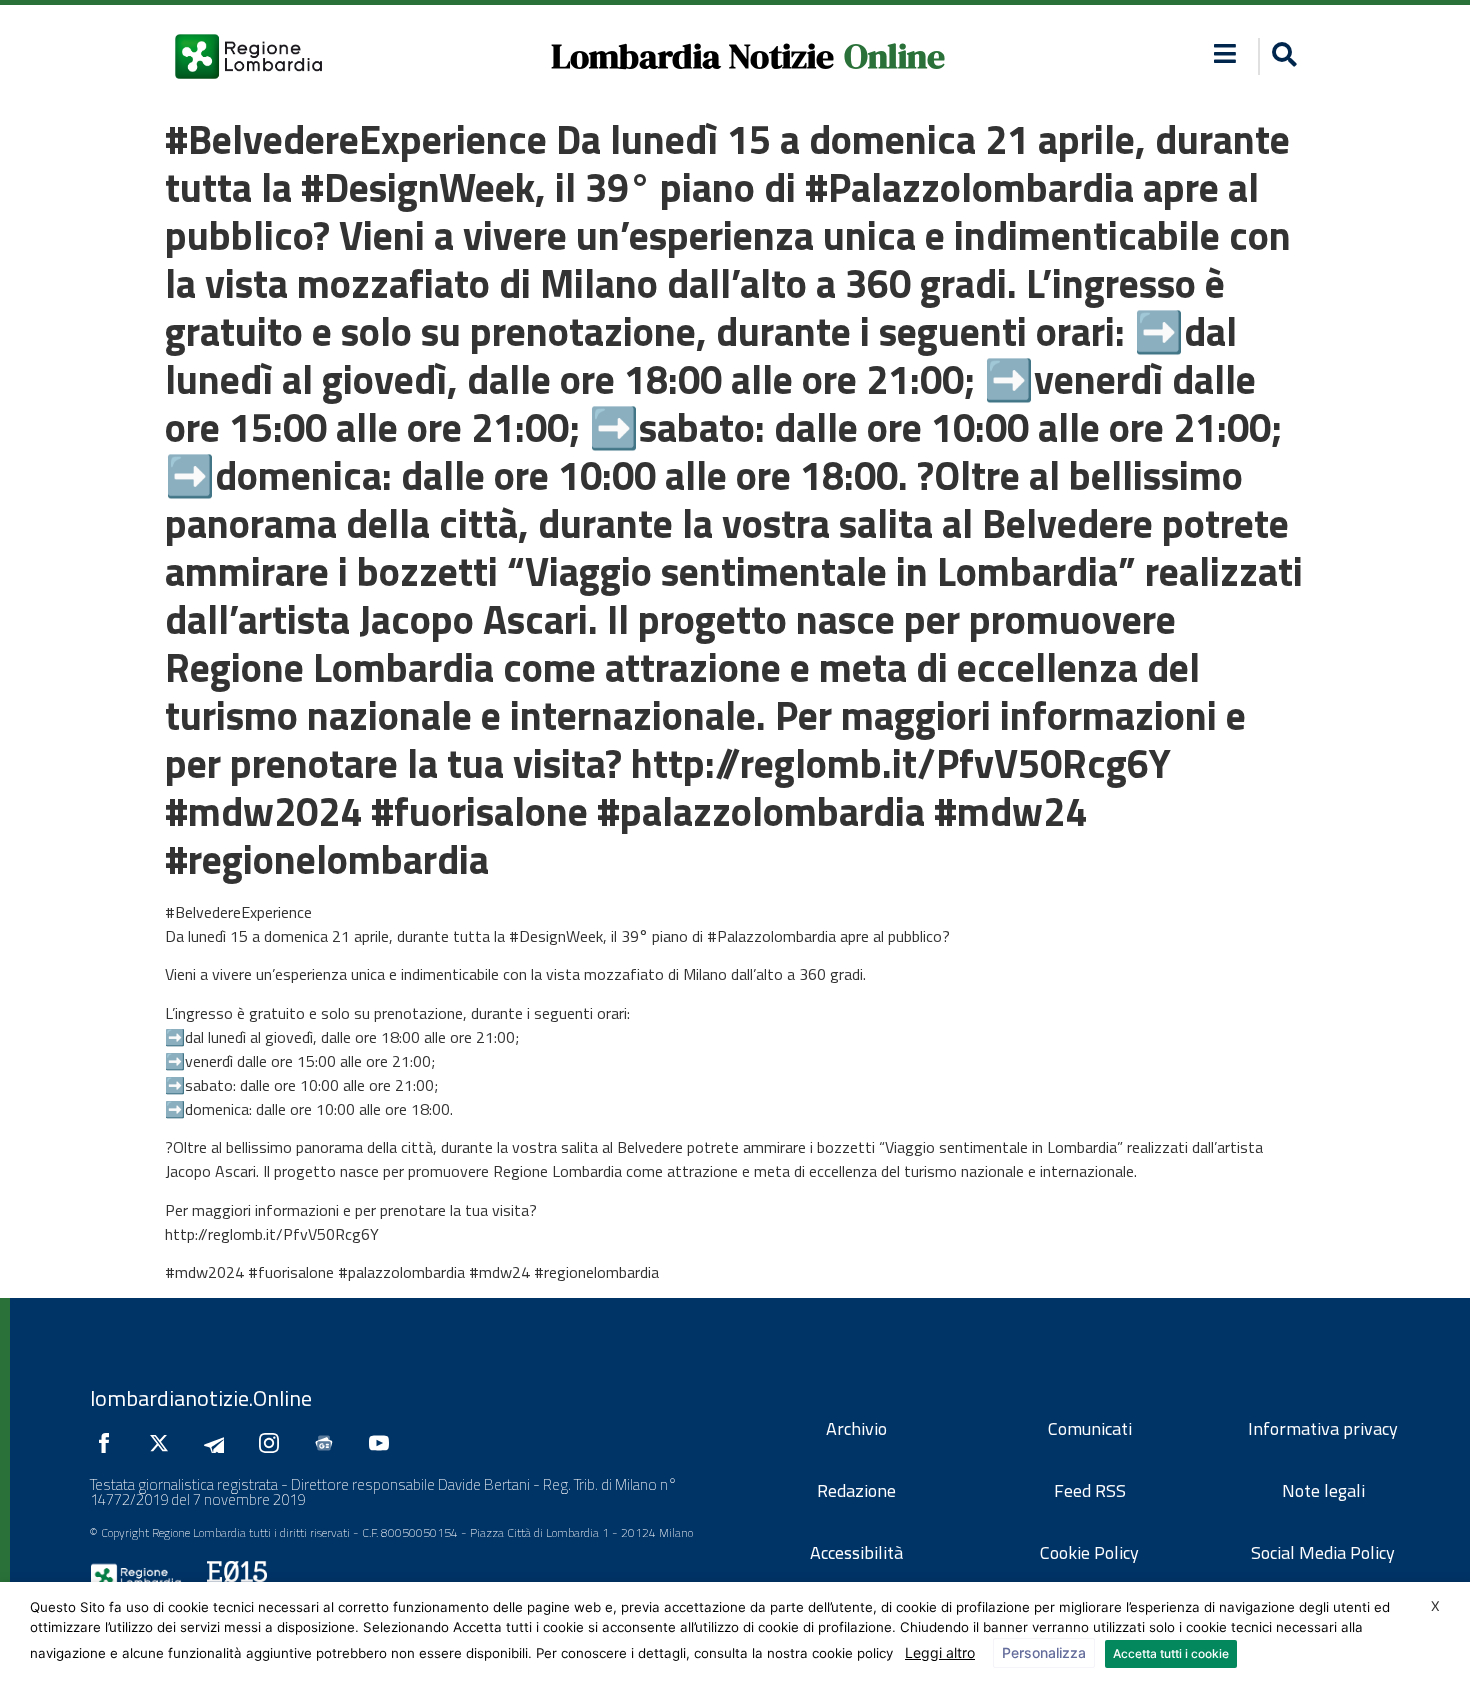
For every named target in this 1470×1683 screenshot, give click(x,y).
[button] (1225, 53)
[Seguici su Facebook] (109, 1443)
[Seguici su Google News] (329, 1443)
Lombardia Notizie (692, 56)
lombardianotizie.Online (201, 1398)
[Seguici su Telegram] (219, 1443)
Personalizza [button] (1044, 1652)
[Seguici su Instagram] (274, 1443)
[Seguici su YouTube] (384, 1443)
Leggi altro (940, 1652)
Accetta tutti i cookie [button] (1171, 1653)
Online (894, 56)
